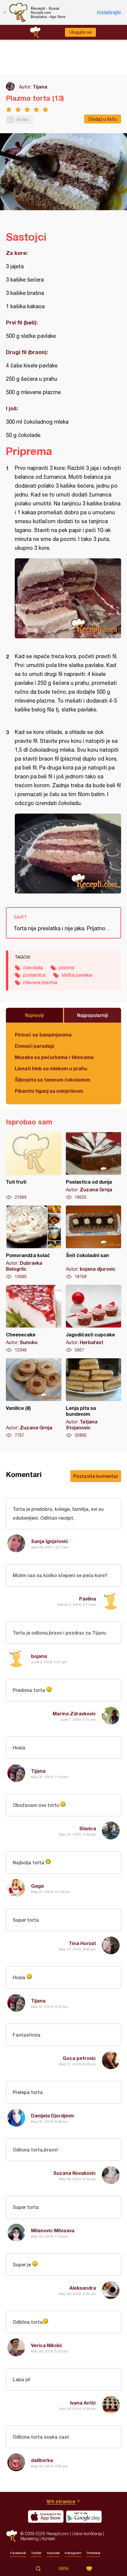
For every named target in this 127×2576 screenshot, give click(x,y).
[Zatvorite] (4, 12)
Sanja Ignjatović (50, 1541)
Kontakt (48, 2539)
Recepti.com (12, 2536)
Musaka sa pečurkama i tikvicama (54, 1057)
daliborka (42, 2460)
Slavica (88, 1828)
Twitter (36, 2553)
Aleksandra (83, 2288)
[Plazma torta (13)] (68, 598)
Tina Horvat (82, 1943)
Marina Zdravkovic (74, 1713)
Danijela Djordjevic (53, 2115)
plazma (66, 968)
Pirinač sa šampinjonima (43, 1035)
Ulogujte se (80, 32)
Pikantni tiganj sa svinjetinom (49, 1091)
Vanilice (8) (34, 1398)
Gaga (37, 1886)
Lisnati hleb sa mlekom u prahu (51, 1068)
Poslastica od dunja (94, 1166)
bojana (39, 1656)
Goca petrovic (79, 2058)
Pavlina (88, 1599)
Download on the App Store (46, 2516)
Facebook (18, 2553)
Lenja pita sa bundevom (94, 1398)
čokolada (33, 968)
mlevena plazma (40, 982)
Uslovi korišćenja (87, 2534)
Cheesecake (34, 1319)
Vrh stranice (61, 2501)
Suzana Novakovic (75, 2173)
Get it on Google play (84, 2516)
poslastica (34, 975)
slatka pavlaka (77, 975)
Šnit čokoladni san (94, 1243)
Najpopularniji (93, 1015)
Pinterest (93, 2553)
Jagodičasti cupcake (94, 1319)
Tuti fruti (34, 1166)
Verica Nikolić (47, 2345)
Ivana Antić (83, 2403)
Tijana (40, 87)
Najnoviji (35, 1015)
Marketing (29, 2539)
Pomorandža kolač (34, 1243)
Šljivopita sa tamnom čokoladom (52, 1080)
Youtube (53, 2553)
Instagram (73, 2553)
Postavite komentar (96, 1476)
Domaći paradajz (35, 1046)
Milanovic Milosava (53, 2230)
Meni (64, 2569)
